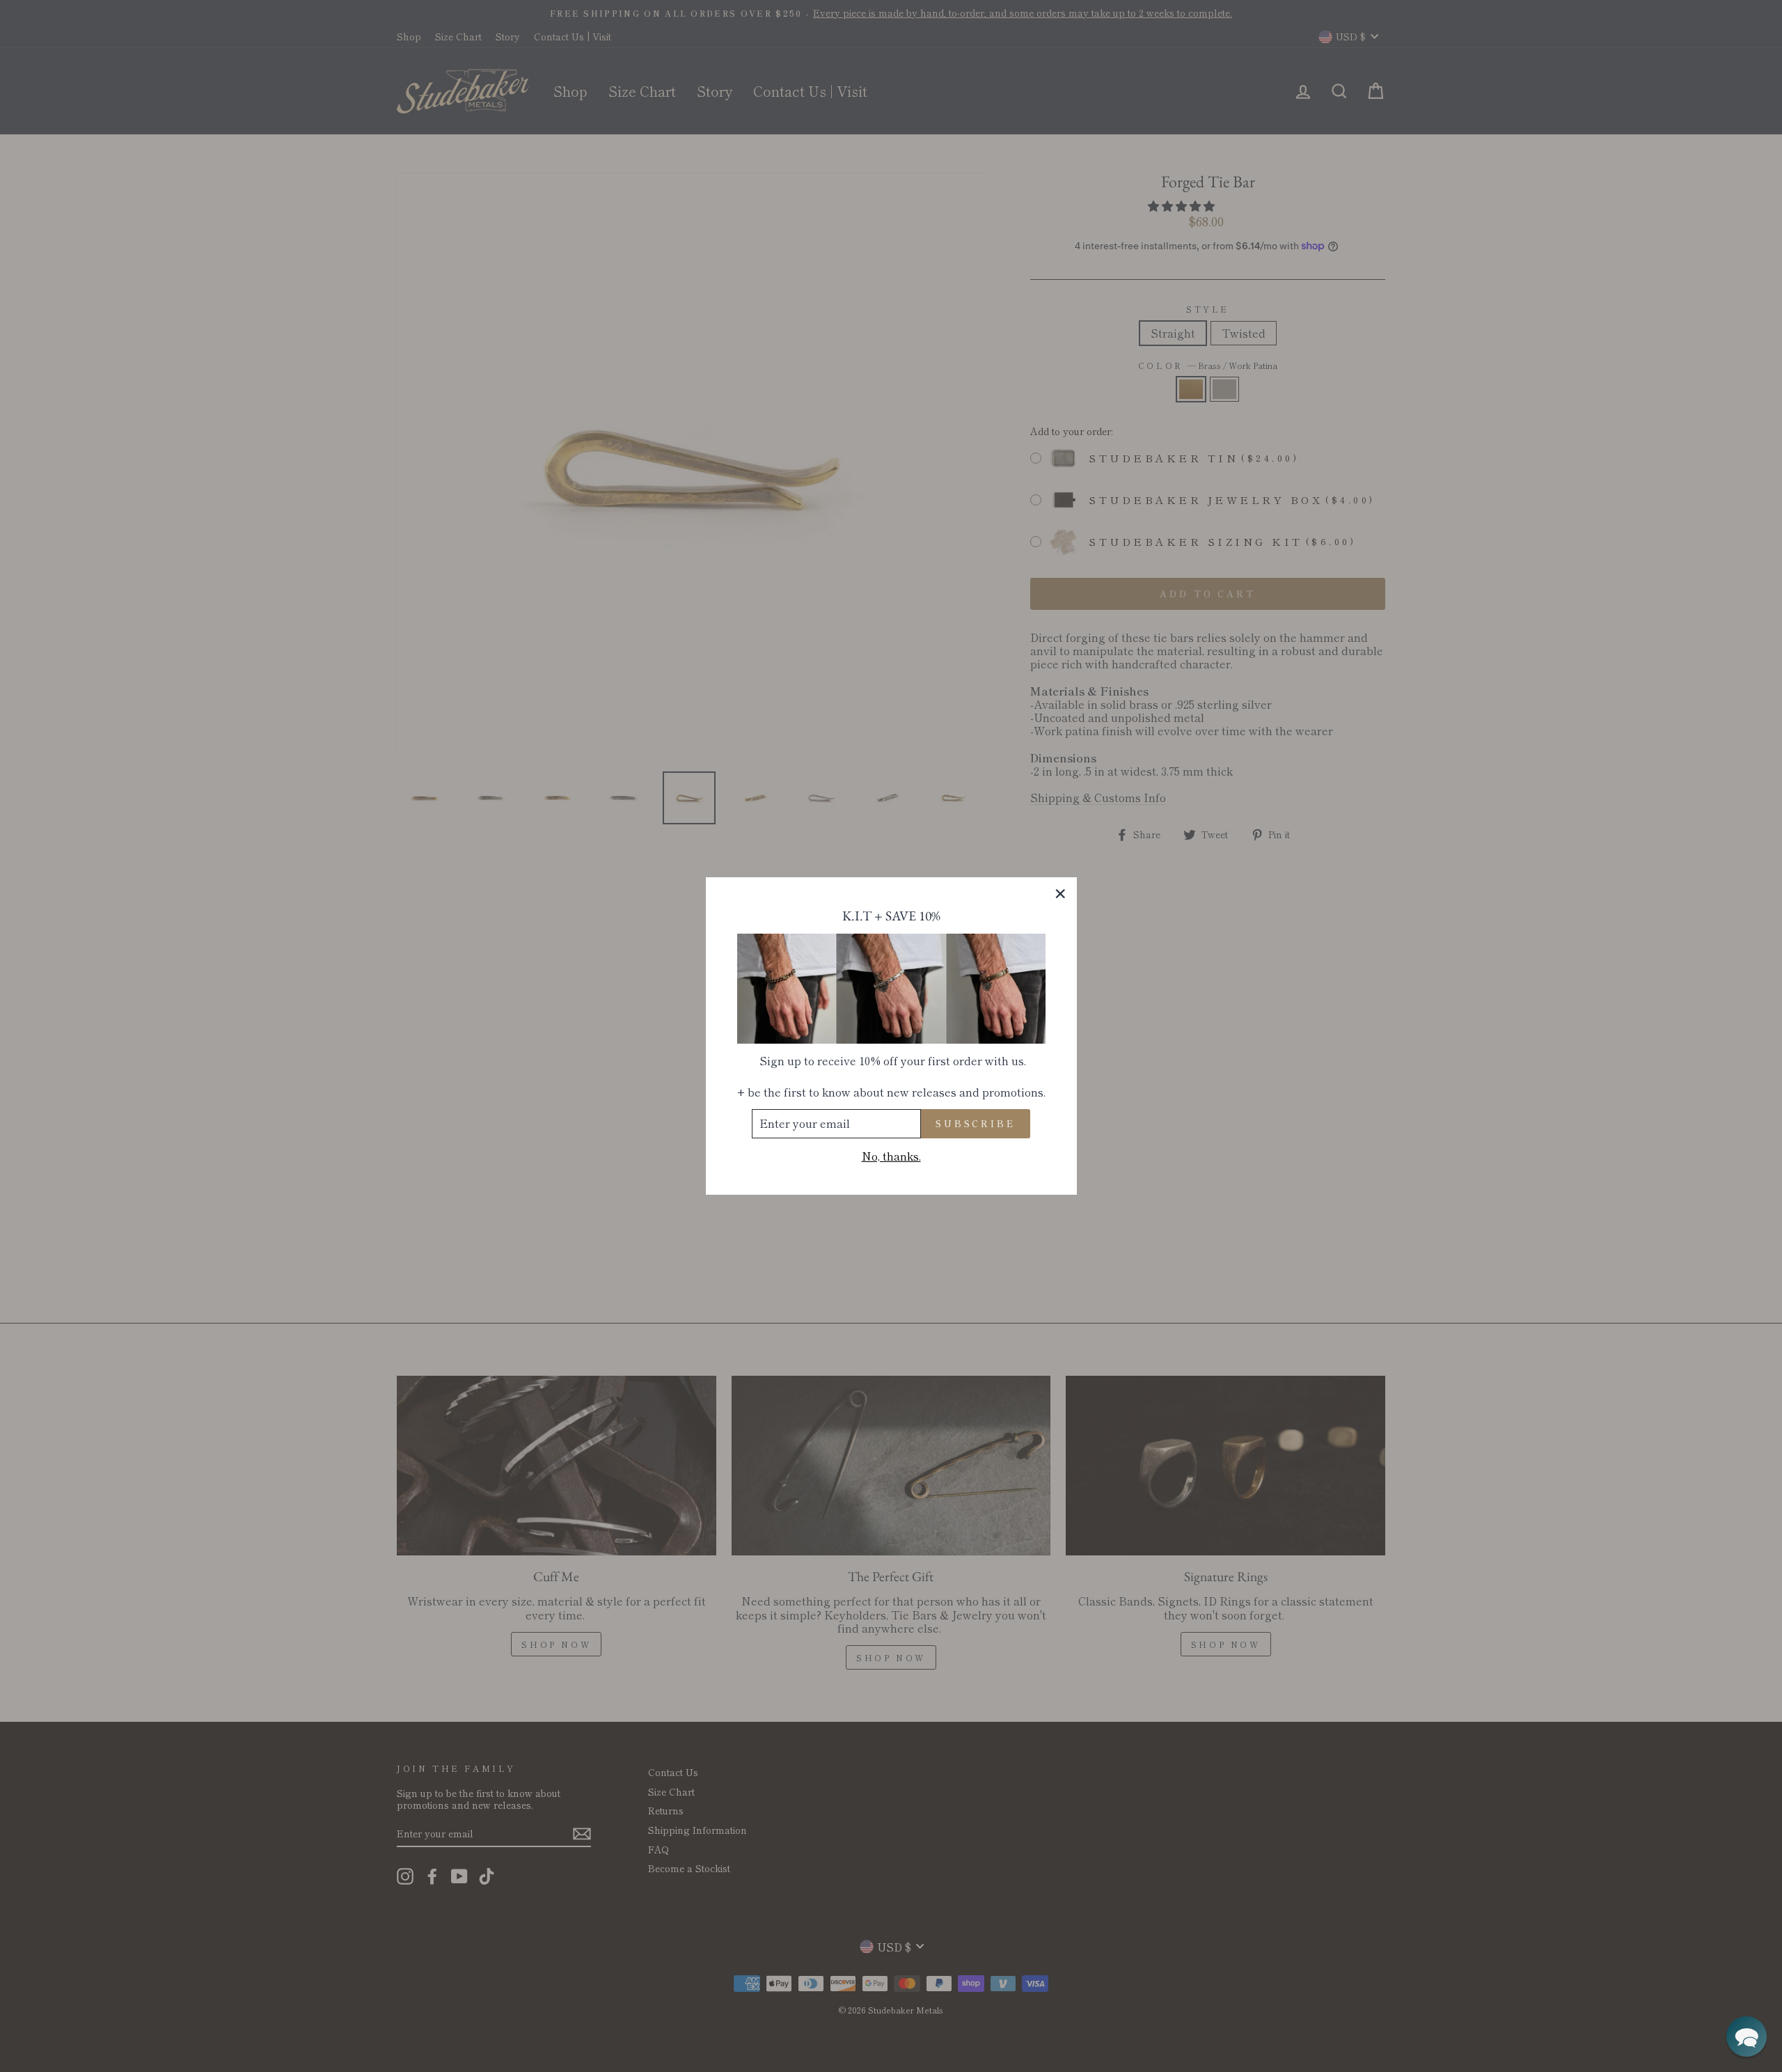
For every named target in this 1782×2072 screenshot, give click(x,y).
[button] (1746, 2036)
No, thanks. (891, 1156)
